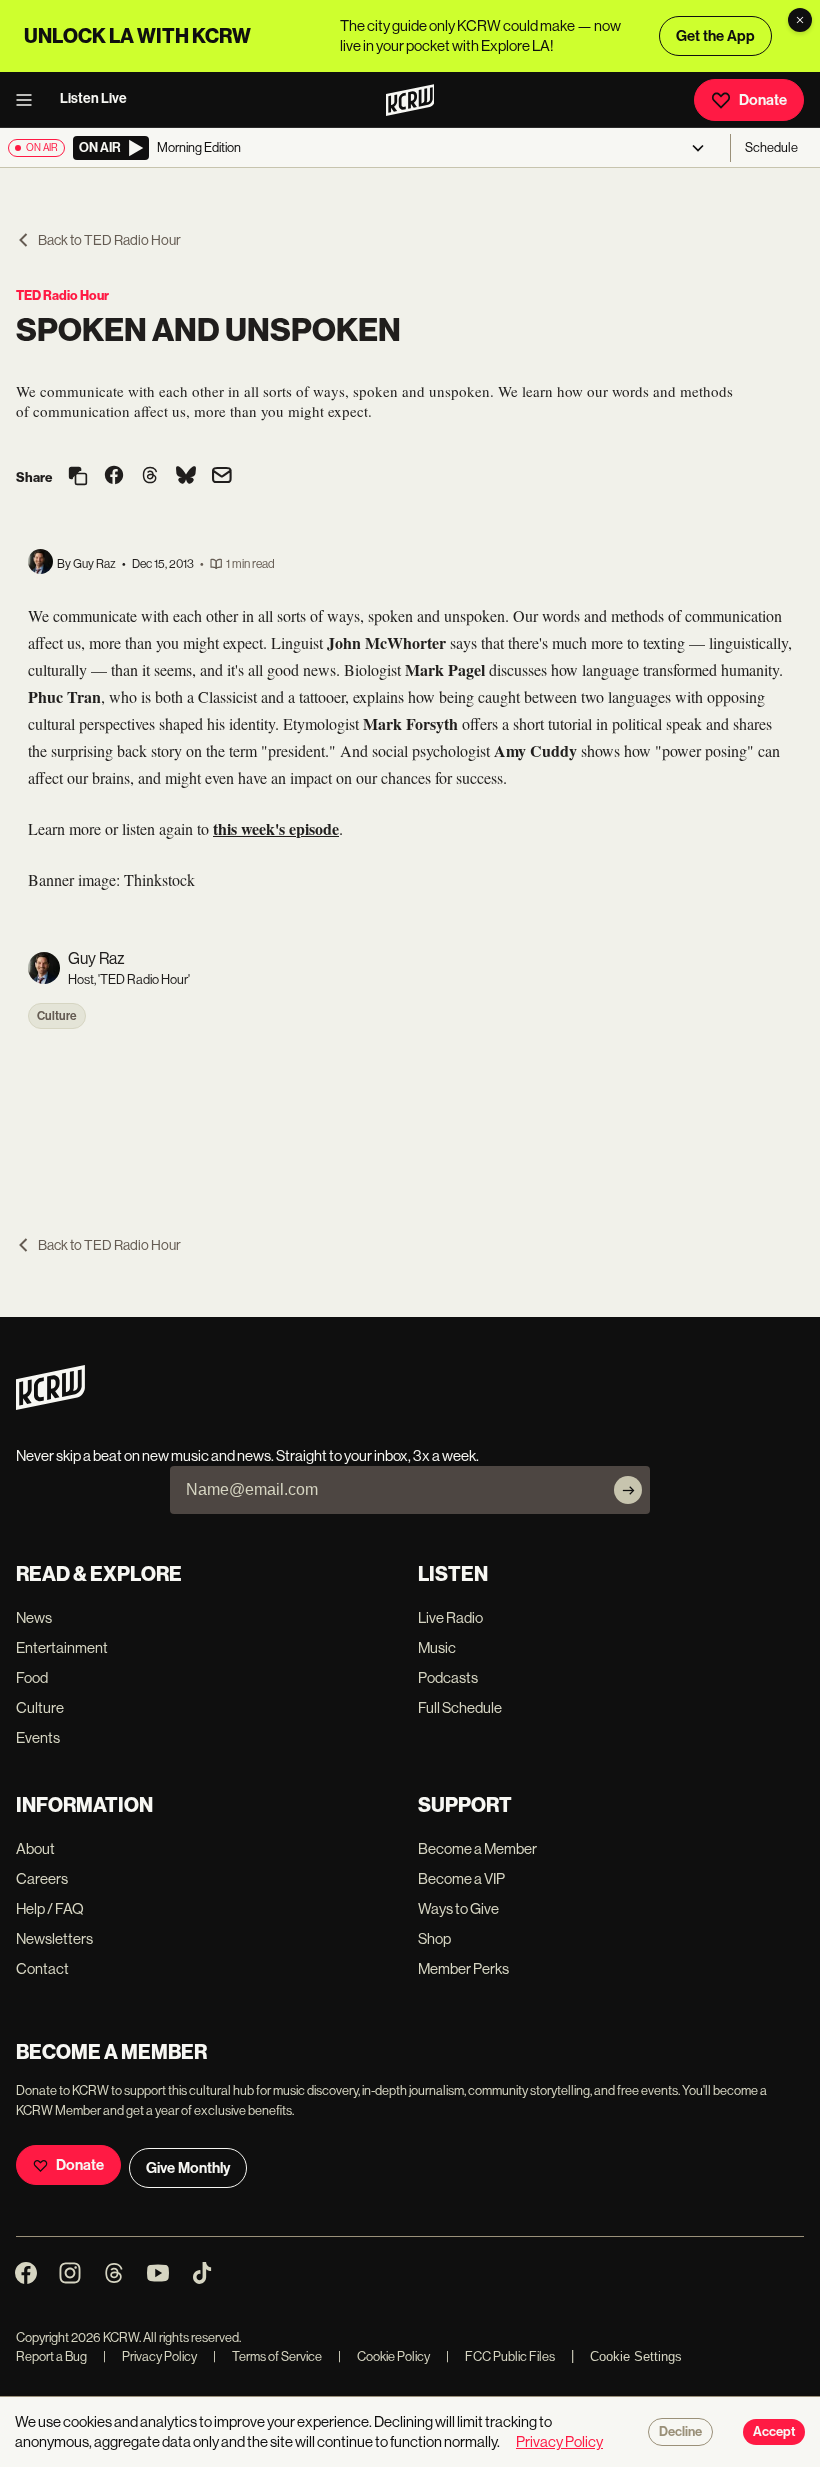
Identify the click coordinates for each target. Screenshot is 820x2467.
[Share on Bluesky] (186, 477)
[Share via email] (222, 477)
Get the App (715, 36)
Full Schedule (460, 1707)
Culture (57, 1016)
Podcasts (448, 1677)
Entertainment (62, 1647)
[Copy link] (78, 477)
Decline (680, 2432)
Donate (763, 100)
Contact (42, 1968)
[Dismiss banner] (800, 20)
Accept (774, 2432)
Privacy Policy (150, 2356)
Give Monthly (188, 2168)
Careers (42, 1878)
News (34, 1617)
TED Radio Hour (62, 295)
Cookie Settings (636, 2356)
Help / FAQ (50, 1908)
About (35, 1848)
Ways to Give (458, 1908)
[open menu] (30, 100)
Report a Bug (51, 2356)
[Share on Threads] (150, 477)
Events (38, 1737)
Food (32, 1677)
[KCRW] (50, 1404)
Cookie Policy (384, 2356)
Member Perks (463, 1968)
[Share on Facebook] (114, 477)
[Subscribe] (628, 1490)
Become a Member (477, 1848)
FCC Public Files (500, 2356)
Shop (434, 1938)
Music (437, 1647)
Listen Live (93, 98)
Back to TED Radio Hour (109, 240)
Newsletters (54, 1938)
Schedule (771, 147)
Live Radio (450, 1617)
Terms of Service (267, 2356)
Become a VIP (461, 1878)
